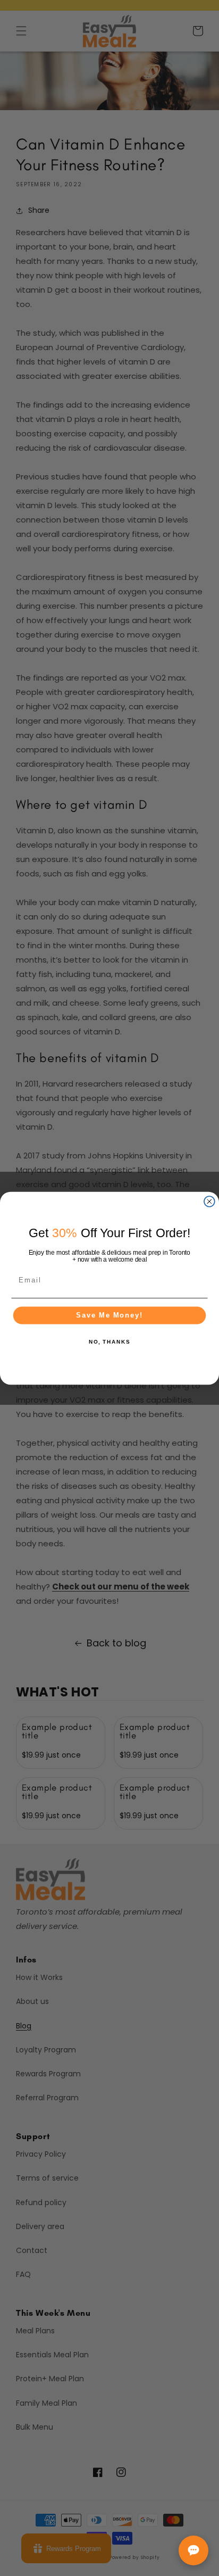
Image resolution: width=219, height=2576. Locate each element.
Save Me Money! (109, 1315)
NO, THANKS (109, 1342)
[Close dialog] (209, 1201)
